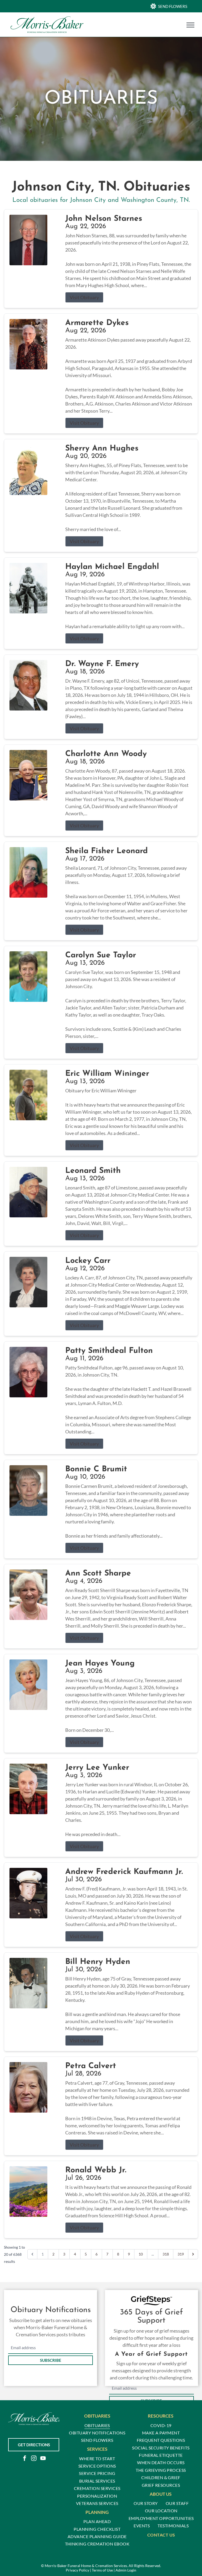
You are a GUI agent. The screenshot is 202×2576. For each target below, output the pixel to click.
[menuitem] (97, 2425)
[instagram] (34, 2459)
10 (141, 2254)
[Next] (193, 2254)
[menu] (190, 25)
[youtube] (43, 2459)
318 (166, 2254)
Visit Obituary (84, 297)
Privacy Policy (77, 2570)
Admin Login (126, 2570)
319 (181, 2254)
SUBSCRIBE (51, 2360)
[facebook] (24, 2459)
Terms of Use (102, 2570)
